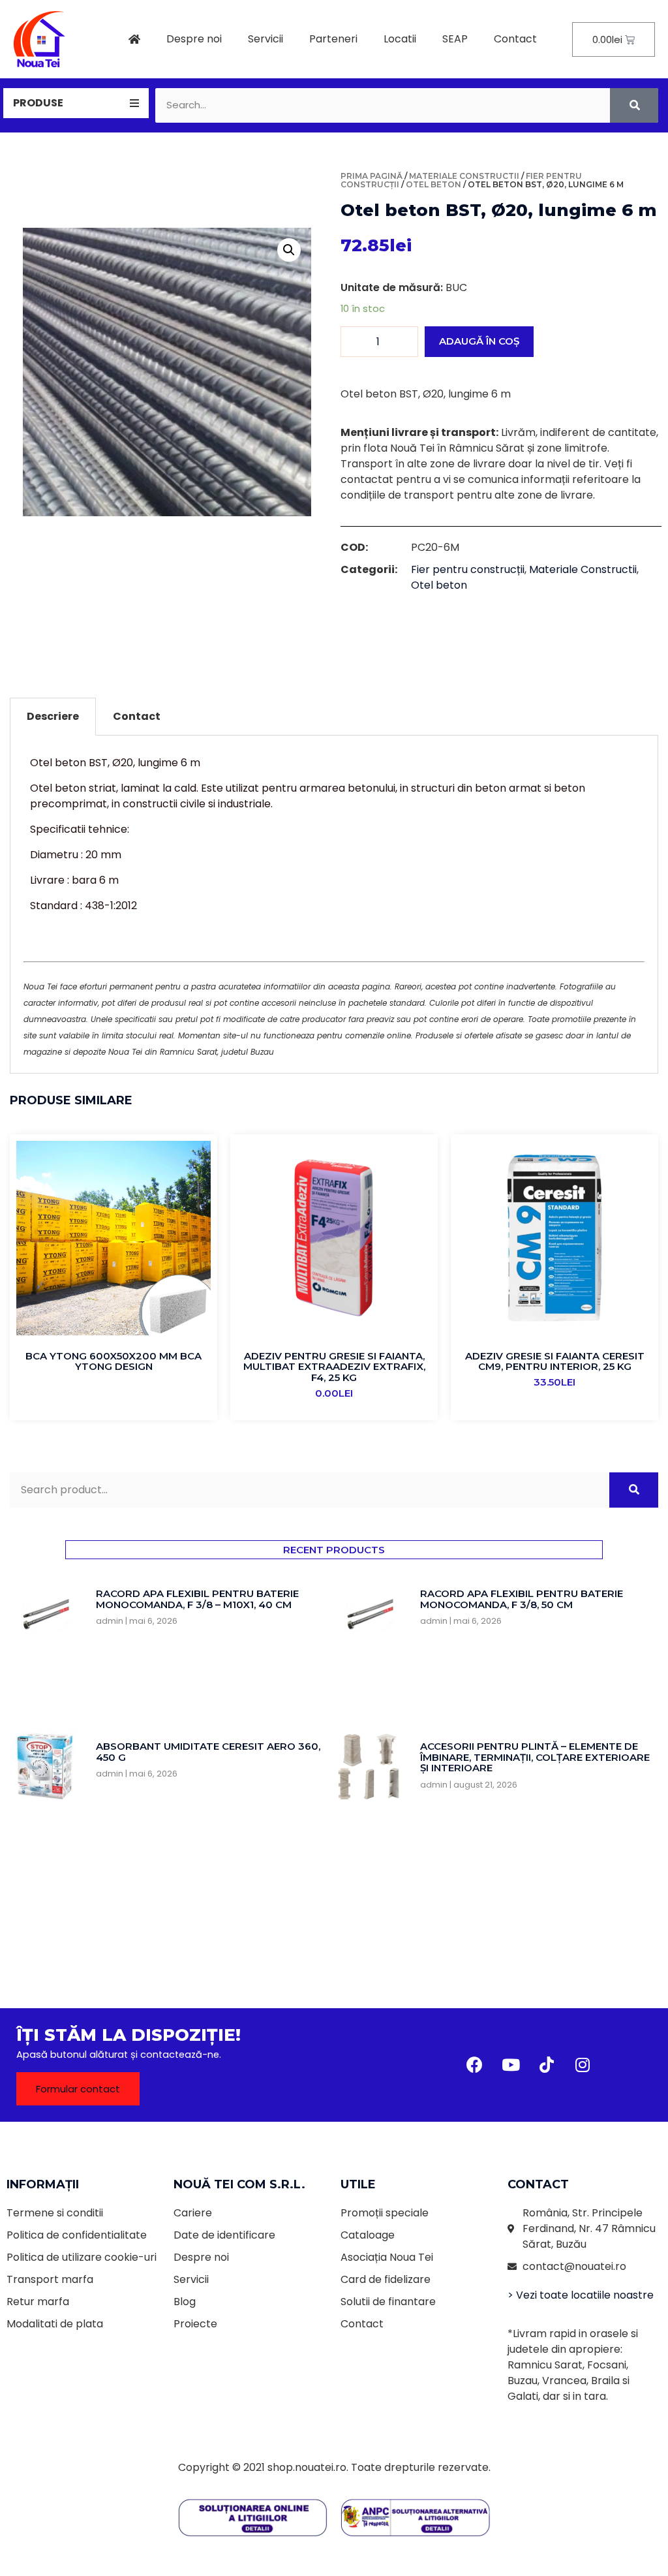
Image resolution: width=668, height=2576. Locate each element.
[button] (78, 2089)
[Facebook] (475, 2065)
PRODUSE (38, 103)
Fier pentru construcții (468, 569)
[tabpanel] (334, 905)
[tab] (76, 103)
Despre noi (194, 39)
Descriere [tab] (53, 716)
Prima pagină (372, 176)
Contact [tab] (137, 716)
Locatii (400, 39)
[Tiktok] (547, 2065)
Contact (515, 39)
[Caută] (634, 105)
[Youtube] (511, 2065)
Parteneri (333, 39)
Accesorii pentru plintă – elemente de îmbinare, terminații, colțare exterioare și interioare (535, 1757)
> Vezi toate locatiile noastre (581, 2295)
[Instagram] (583, 2065)
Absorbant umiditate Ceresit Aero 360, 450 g (208, 1752)
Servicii (266, 39)
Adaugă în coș (479, 341)
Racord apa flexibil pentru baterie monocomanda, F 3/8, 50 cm (522, 1599)
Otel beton (433, 184)
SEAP (455, 39)
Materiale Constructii (464, 176)
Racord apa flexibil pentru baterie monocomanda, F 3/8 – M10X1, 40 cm (197, 1599)
